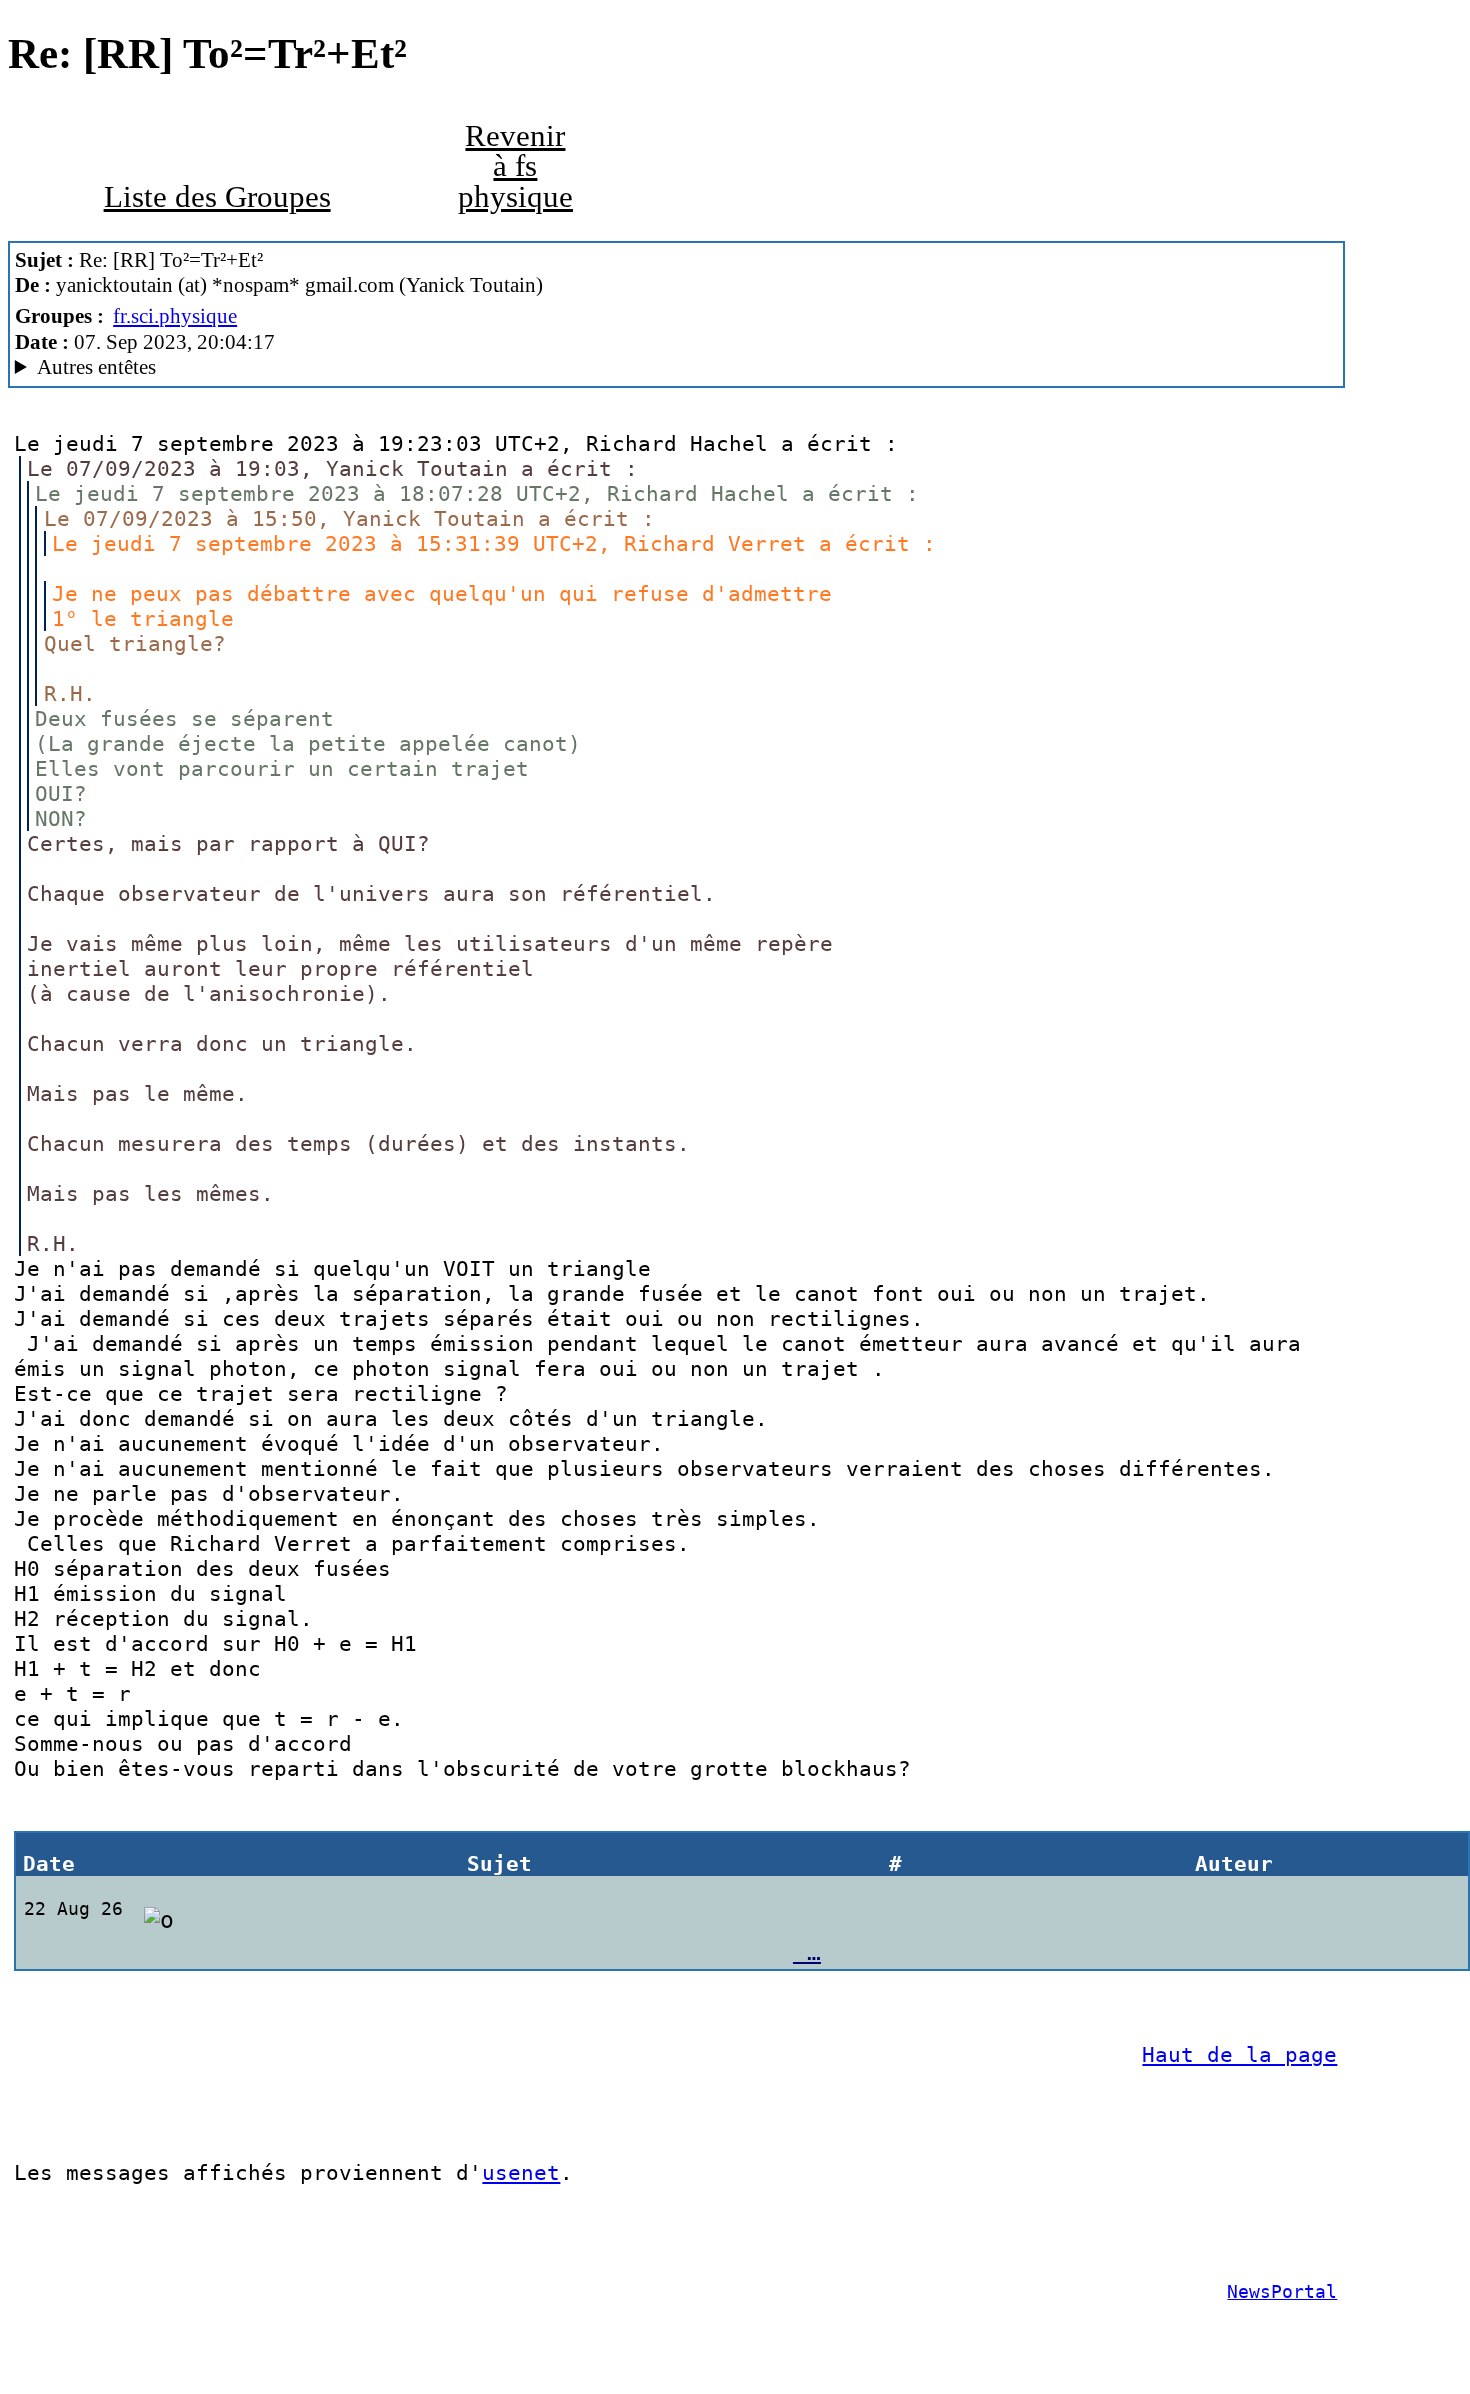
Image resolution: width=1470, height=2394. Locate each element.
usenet (521, 2172)
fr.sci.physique (175, 316)
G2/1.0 (364, 367)
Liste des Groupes (217, 197)
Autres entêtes (96, 367)
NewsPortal (1282, 2292)
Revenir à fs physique (515, 166)
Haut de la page (1239, 2054)
